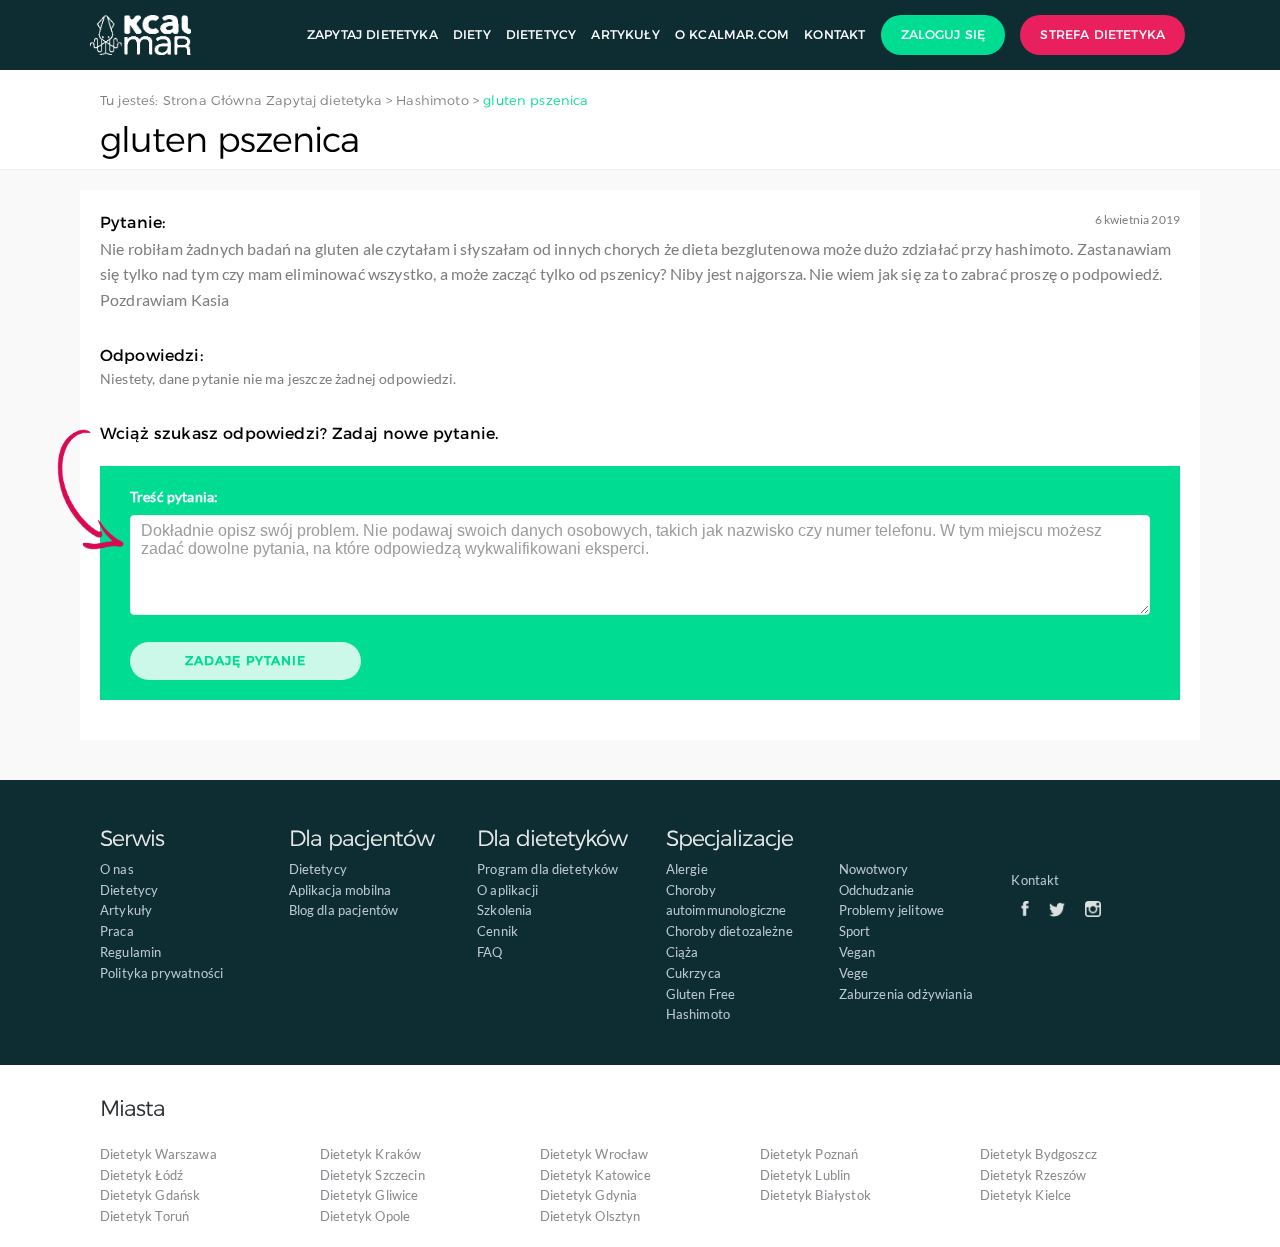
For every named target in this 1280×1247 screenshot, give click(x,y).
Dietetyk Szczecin (372, 1175)
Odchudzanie (877, 890)
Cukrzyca (693, 973)
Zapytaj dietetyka (372, 34)
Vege (854, 973)
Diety (472, 34)
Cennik (497, 931)
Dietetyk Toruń (144, 1216)
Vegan (857, 952)
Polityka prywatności (161, 973)
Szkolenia (504, 910)
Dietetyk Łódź (141, 1175)
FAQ (489, 952)
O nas (117, 869)
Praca (117, 931)
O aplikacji (507, 890)
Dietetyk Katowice (595, 1175)
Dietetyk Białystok (815, 1195)
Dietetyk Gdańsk (150, 1195)
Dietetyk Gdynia (588, 1195)
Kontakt (834, 34)
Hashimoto (698, 1014)
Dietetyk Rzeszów (1033, 1175)
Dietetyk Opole (365, 1216)
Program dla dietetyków (548, 869)
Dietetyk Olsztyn (590, 1216)
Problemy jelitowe (892, 910)
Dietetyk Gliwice (369, 1195)
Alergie (687, 869)
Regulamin (130, 952)
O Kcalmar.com (732, 34)
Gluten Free (701, 994)
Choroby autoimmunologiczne (726, 900)
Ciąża (682, 952)
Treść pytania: (174, 496)
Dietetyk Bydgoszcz (1038, 1154)
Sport (855, 931)
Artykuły (625, 34)
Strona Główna (212, 100)
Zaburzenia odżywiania (906, 994)
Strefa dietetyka (1102, 34)
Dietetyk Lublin (805, 1175)
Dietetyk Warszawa (158, 1154)
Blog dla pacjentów (344, 910)
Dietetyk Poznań (809, 1154)
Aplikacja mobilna (340, 890)
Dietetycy (541, 34)
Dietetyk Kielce (1025, 1195)
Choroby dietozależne (729, 931)
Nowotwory (873, 869)
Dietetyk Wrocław (594, 1154)
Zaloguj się (943, 34)
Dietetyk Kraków (370, 1154)
